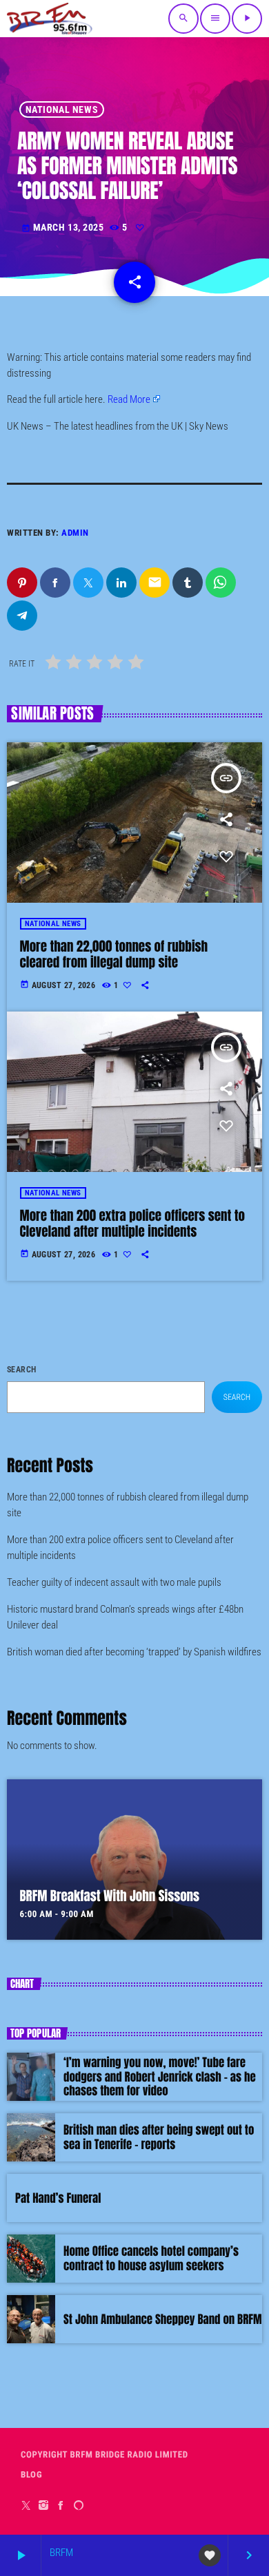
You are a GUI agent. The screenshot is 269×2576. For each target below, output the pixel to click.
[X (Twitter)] (27, 2505)
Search (22, 1370)
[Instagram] (44, 2505)
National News (62, 109)
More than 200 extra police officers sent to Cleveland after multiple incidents (133, 1224)
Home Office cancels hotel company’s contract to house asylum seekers (151, 2258)
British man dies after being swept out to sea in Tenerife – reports (159, 2137)
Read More (129, 399)
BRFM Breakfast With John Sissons (110, 1896)
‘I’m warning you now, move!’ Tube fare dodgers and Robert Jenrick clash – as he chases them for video (160, 2076)
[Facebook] (61, 2505)
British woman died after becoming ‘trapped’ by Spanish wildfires (134, 1652)
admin (75, 533)
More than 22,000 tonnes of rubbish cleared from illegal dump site (114, 955)
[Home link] (50, 19)
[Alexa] (79, 2505)
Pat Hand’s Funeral (58, 2198)
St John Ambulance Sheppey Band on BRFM (163, 2319)
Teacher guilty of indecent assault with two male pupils (114, 1582)
